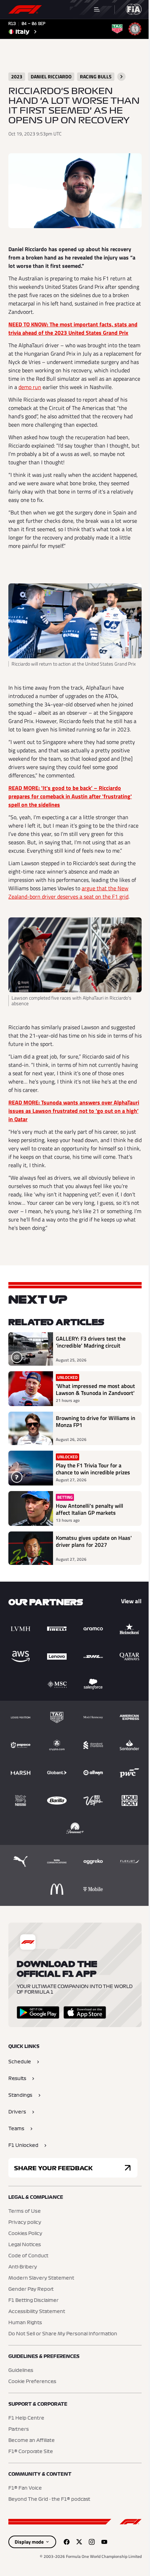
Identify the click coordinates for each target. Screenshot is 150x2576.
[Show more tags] (121, 77)
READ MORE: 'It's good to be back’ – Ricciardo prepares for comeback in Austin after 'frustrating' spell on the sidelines (70, 796)
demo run (30, 387)
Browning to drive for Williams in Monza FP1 (96, 1422)
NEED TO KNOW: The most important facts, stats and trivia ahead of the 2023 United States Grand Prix (73, 328)
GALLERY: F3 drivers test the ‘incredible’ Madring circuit (91, 1342)
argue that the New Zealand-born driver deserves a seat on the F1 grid (68, 892)
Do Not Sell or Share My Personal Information (63, 2334)
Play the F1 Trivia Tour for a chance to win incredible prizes (93, 1469)
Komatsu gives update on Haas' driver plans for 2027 (94, 1542)
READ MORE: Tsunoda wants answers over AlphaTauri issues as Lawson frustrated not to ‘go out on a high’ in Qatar (74, 1111)
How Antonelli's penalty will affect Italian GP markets (89, 1509)
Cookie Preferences (32, 2382)
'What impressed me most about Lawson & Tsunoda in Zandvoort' (95, 1389)
